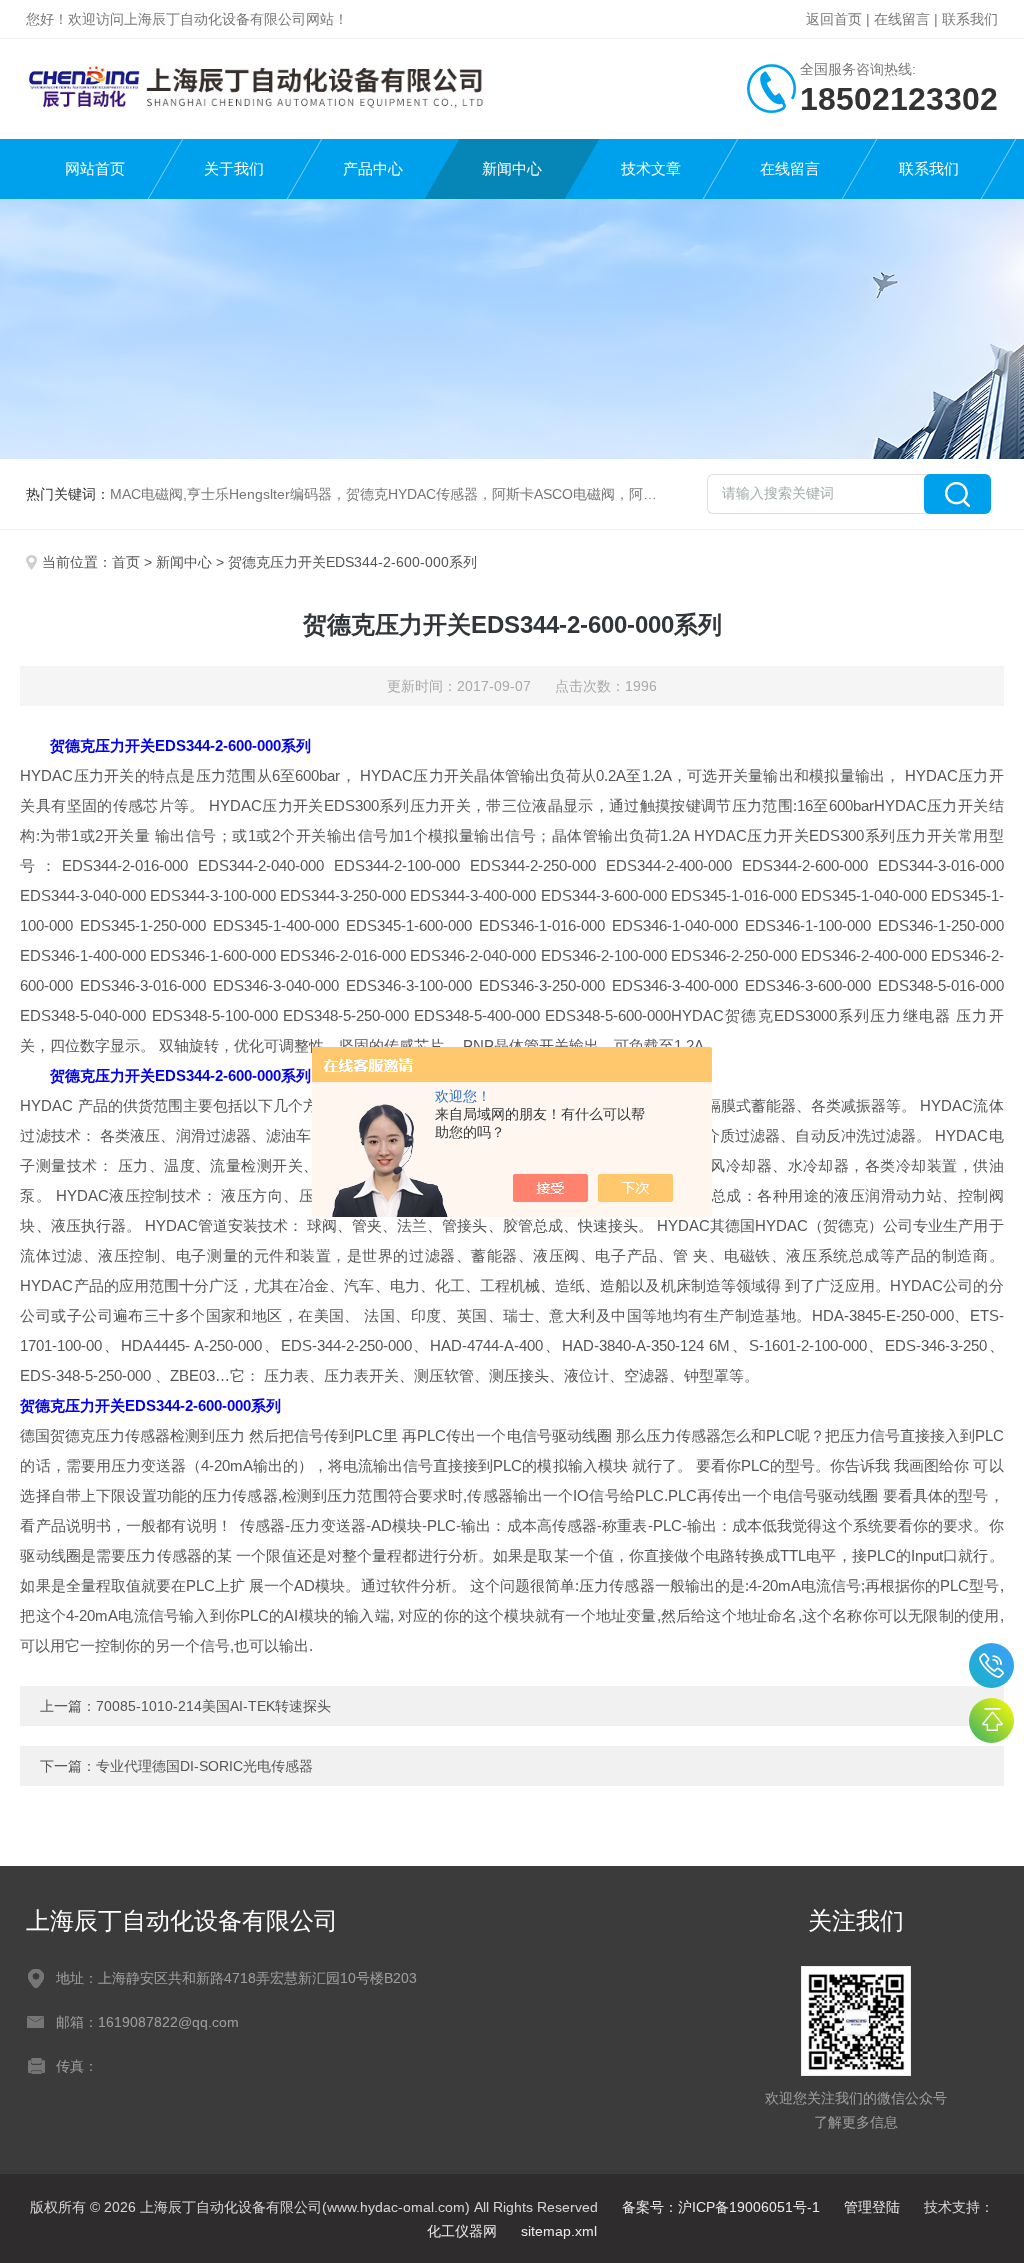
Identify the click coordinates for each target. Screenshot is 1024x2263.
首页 (126, 562)
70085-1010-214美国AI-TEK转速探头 (213, 1706)
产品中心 (373, 168)
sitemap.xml (559, 2231)
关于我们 (234, 168)
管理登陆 (872, 2207)
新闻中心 (512, 168)
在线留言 (902, 19)
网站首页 (95, 168)
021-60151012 (991, 1665)
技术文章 (651, 168)
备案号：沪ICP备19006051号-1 (721, 2207)
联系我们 (970, 19)
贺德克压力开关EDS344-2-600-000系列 (180, 745)
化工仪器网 (462, 2231)
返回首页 (834, 19)
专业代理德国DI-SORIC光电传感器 (204, 1766)
